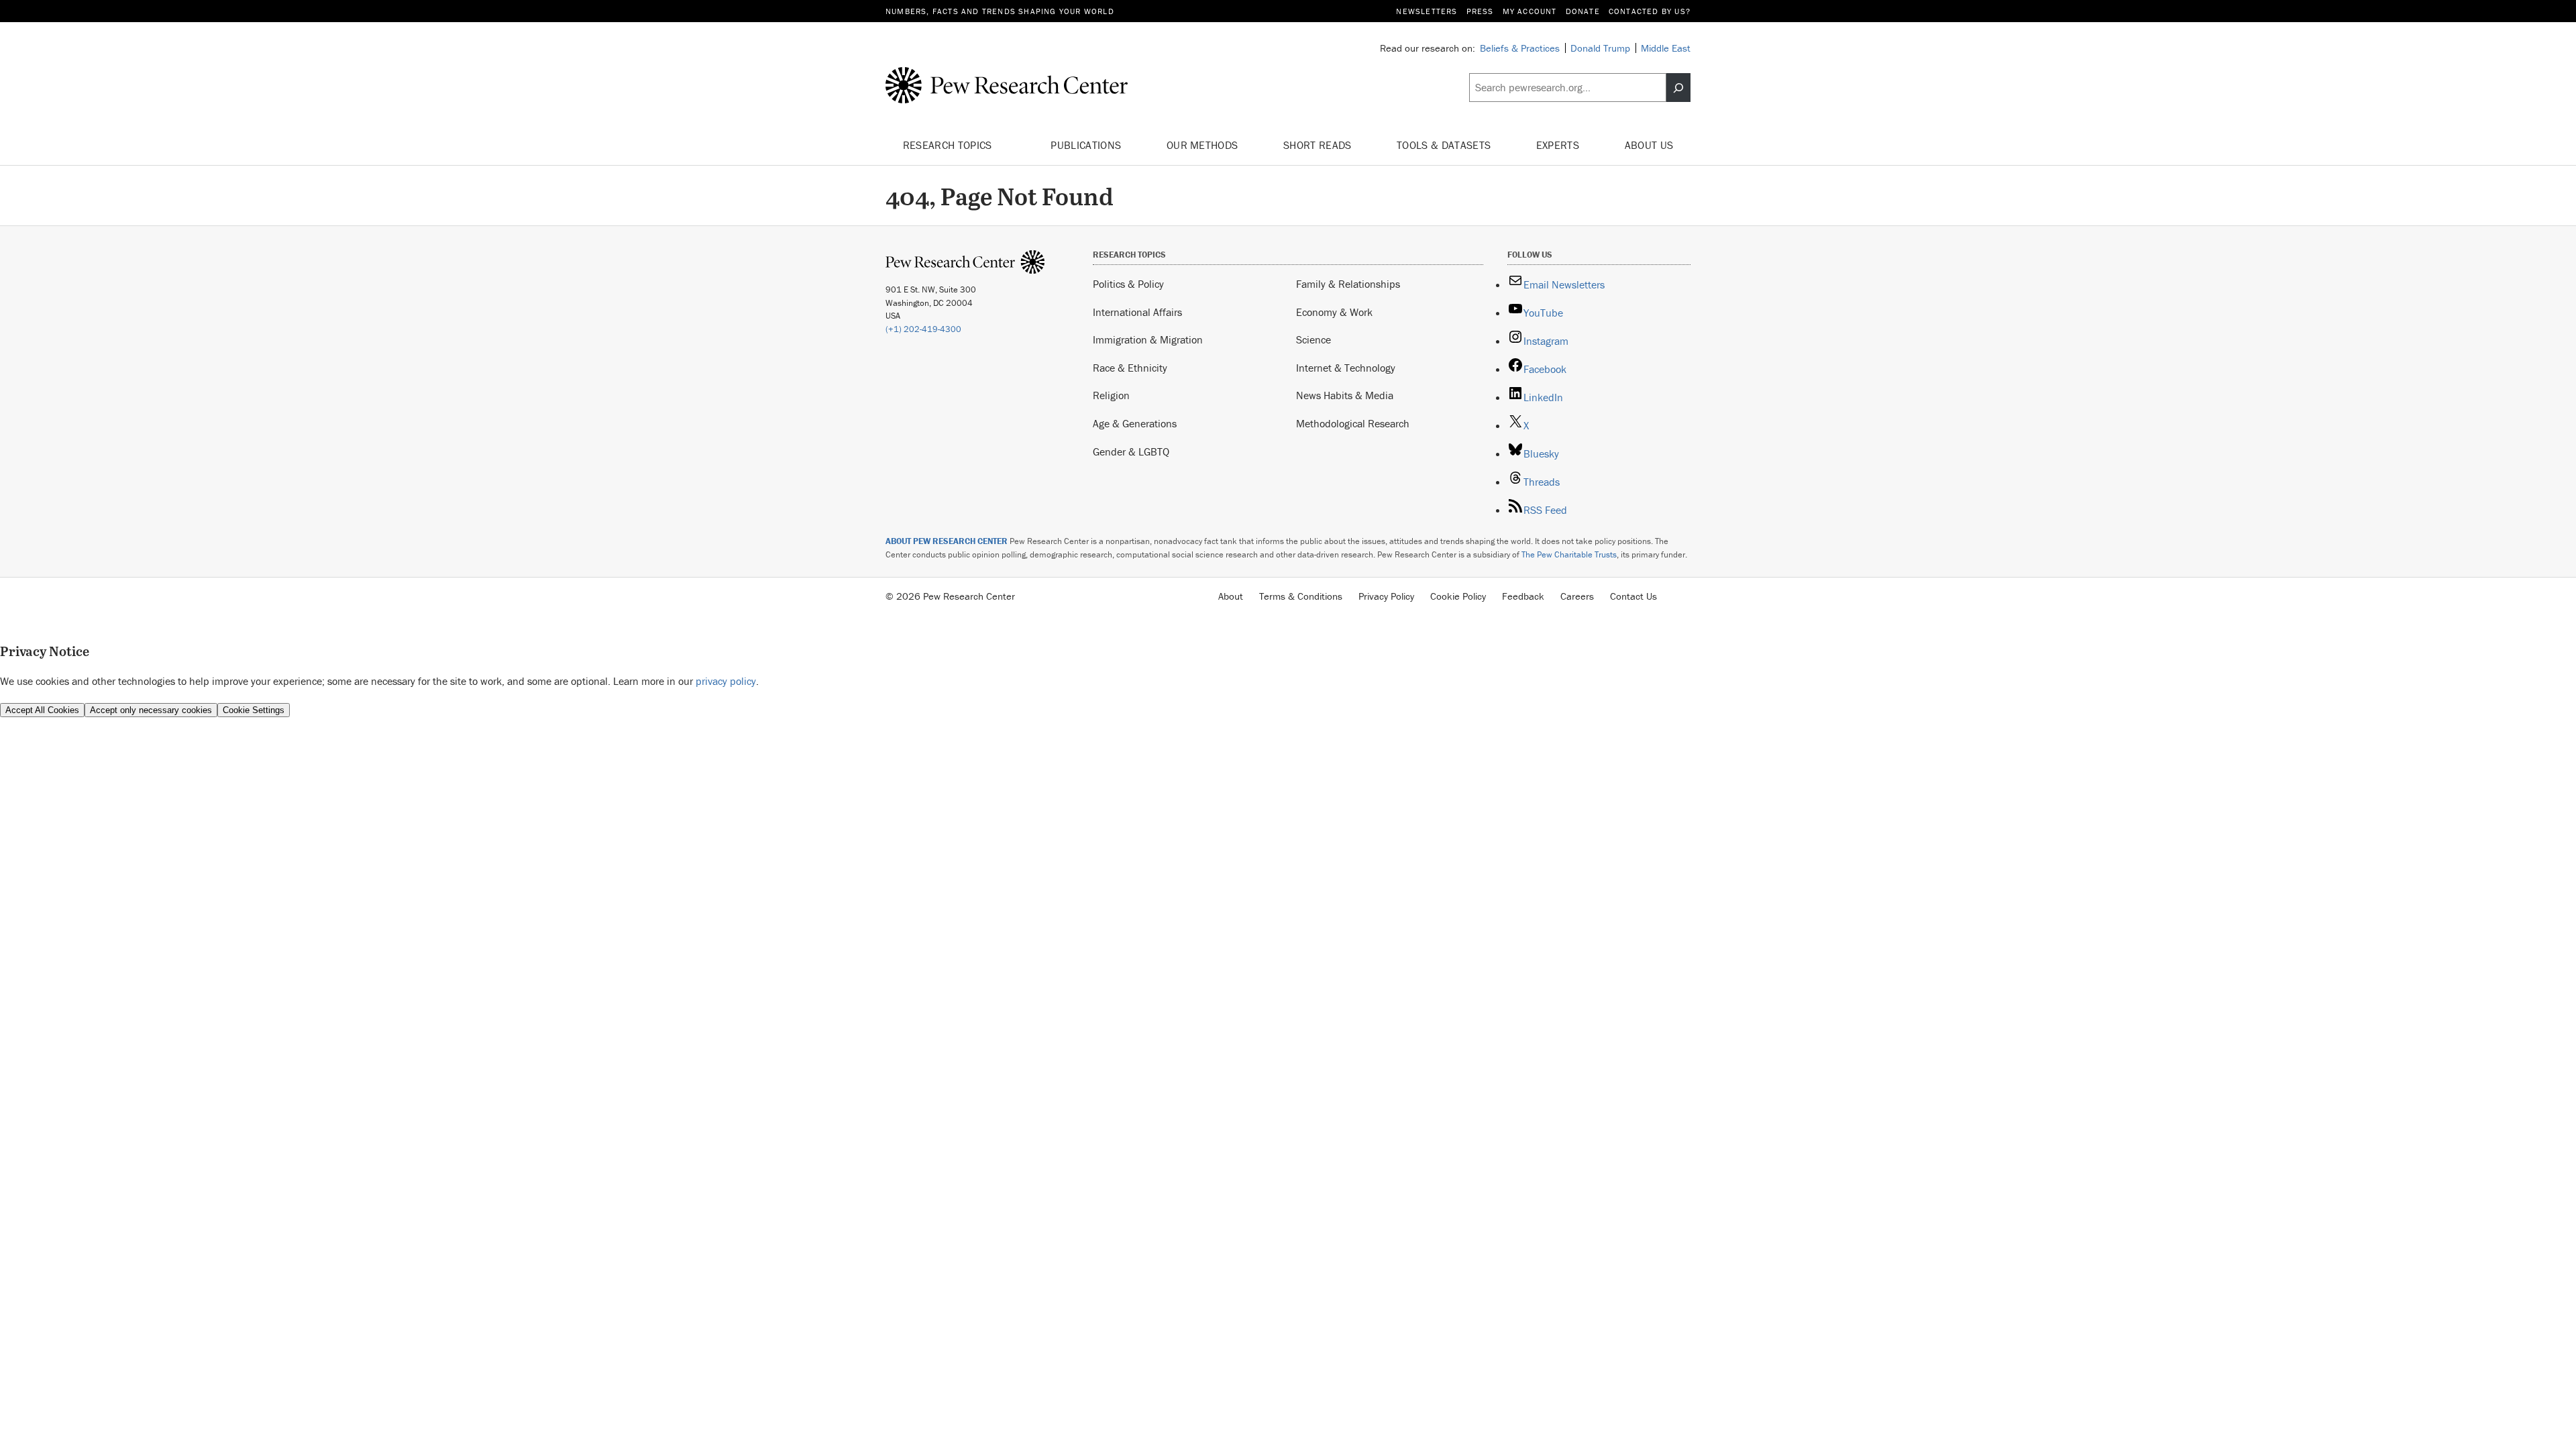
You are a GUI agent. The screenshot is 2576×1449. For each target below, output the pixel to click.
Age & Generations (1135, 423)
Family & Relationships (1348, 284)
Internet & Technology (1346, 368)
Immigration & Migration (1148, 339)
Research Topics (949, 145)
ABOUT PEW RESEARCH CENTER (947, 541)
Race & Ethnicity (1130, 368)
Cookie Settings (254, 710)
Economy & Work (1334, 312)
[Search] (1678, 88)
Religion (1111, 395)
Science (1313, 339)
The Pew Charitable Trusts (1569, 554)
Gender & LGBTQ (1131, 451)
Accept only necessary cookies (151, 710)
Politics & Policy (1128, 284)
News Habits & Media (1345, 395)
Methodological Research (1353, 423)
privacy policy (726, 681)
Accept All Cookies (42, 710)
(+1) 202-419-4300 (923, 329)
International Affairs (1137, 312)
